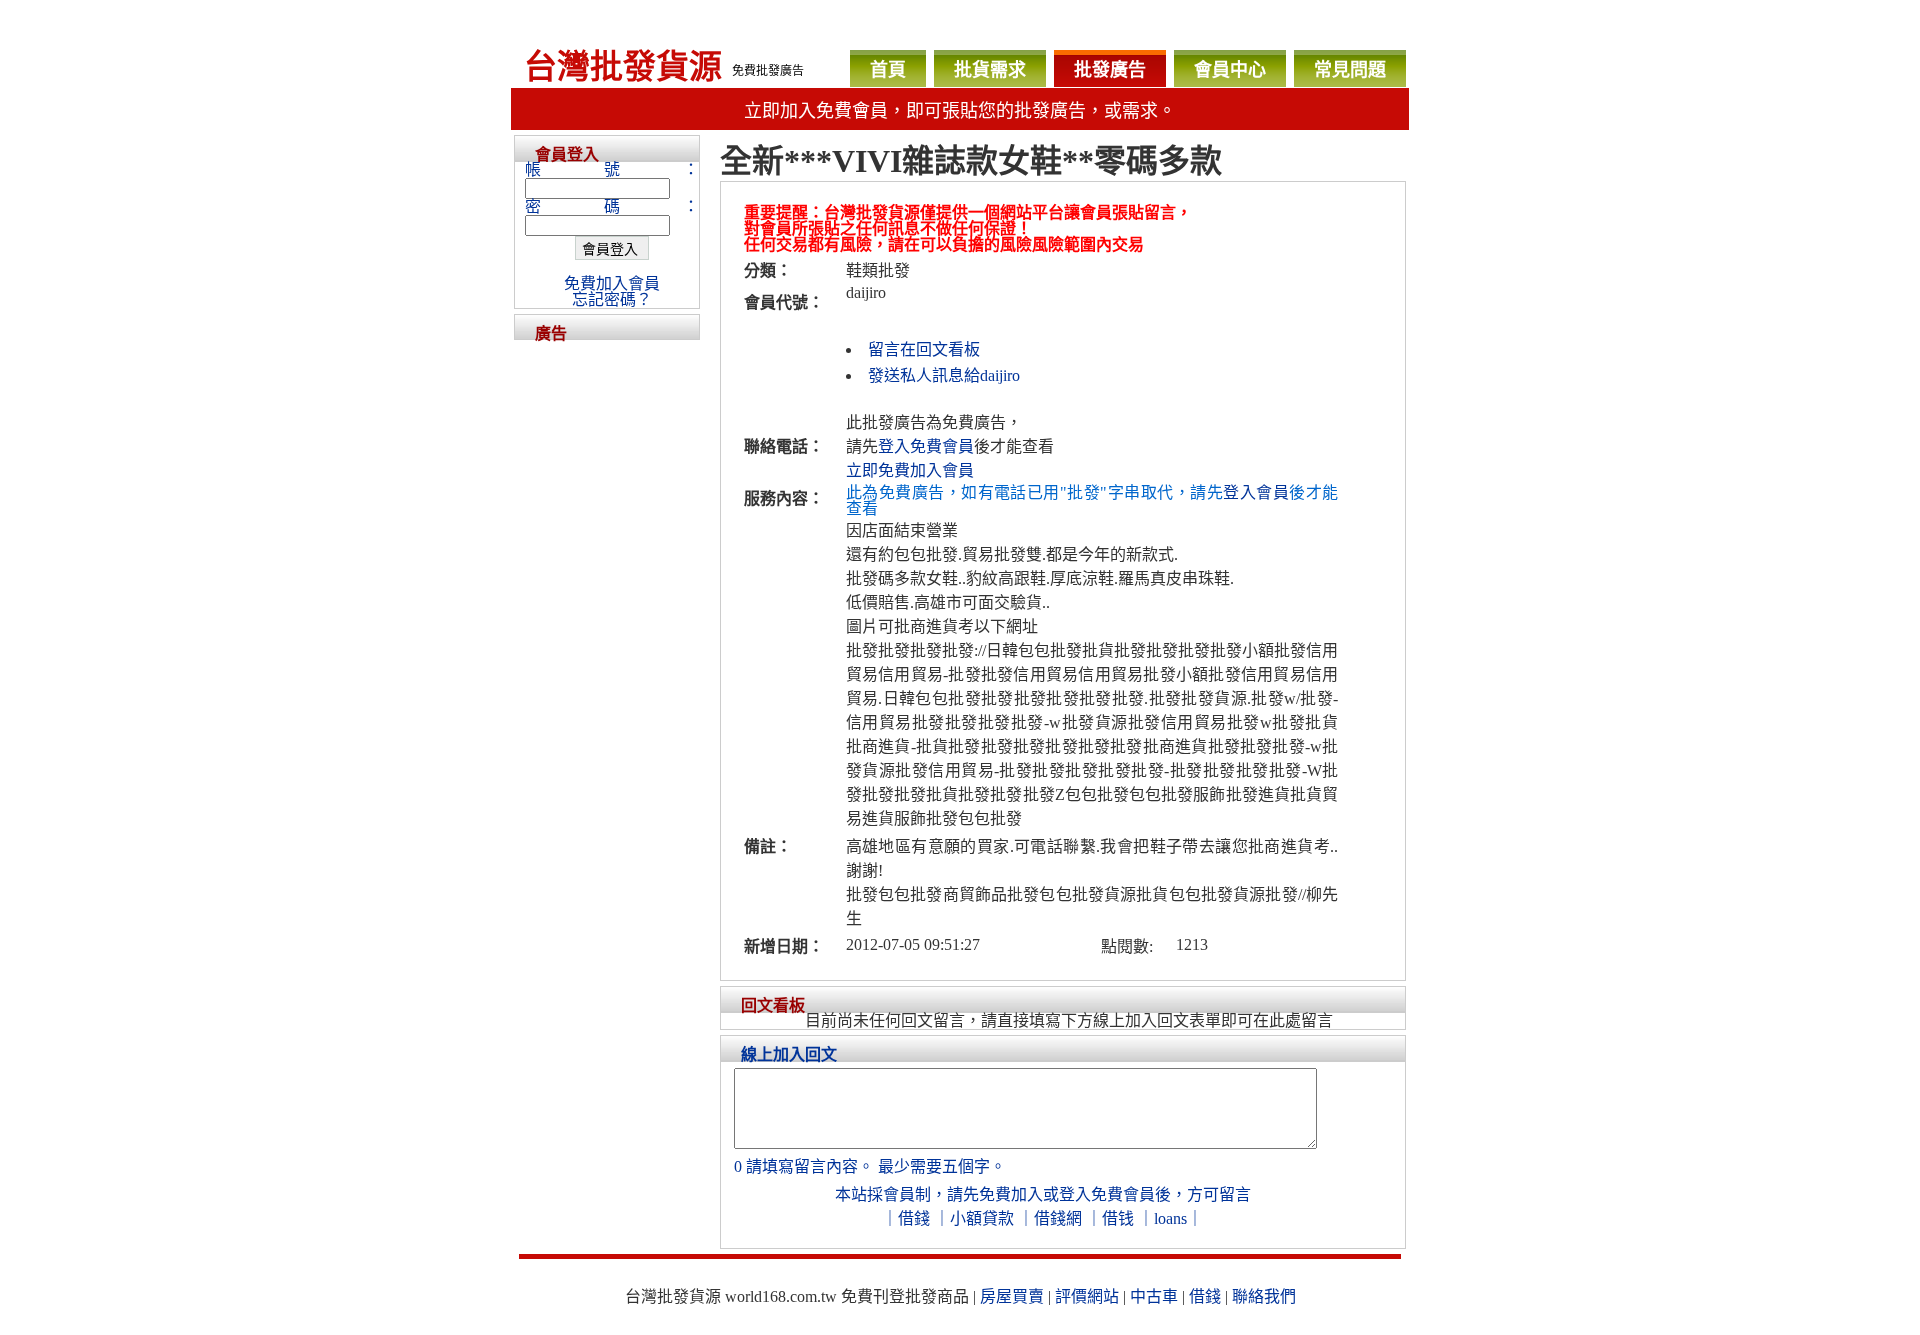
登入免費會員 (926, 446)
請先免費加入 (995, 1194)
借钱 (1118, 1218)
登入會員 (1256, 492)
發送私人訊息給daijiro (944, 375)
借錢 (914, 1218)
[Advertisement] (607, 640)
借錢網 (1058, 1218)
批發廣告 (1110, 70)
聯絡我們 (1264, 1296)
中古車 (1154, 1296)
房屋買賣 (1012, 1296)
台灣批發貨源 (623, 67)
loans (1170, 1218)
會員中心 (1230, 70)
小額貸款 (982, 1218)
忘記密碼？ (612, 299)
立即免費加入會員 (910, 470)
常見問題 (1350, 70)
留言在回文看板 (924, 349)
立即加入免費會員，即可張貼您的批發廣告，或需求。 (960, 111)
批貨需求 (990, 70)
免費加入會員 (612, 283)
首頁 (888, 70)
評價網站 (1087, 1296)
